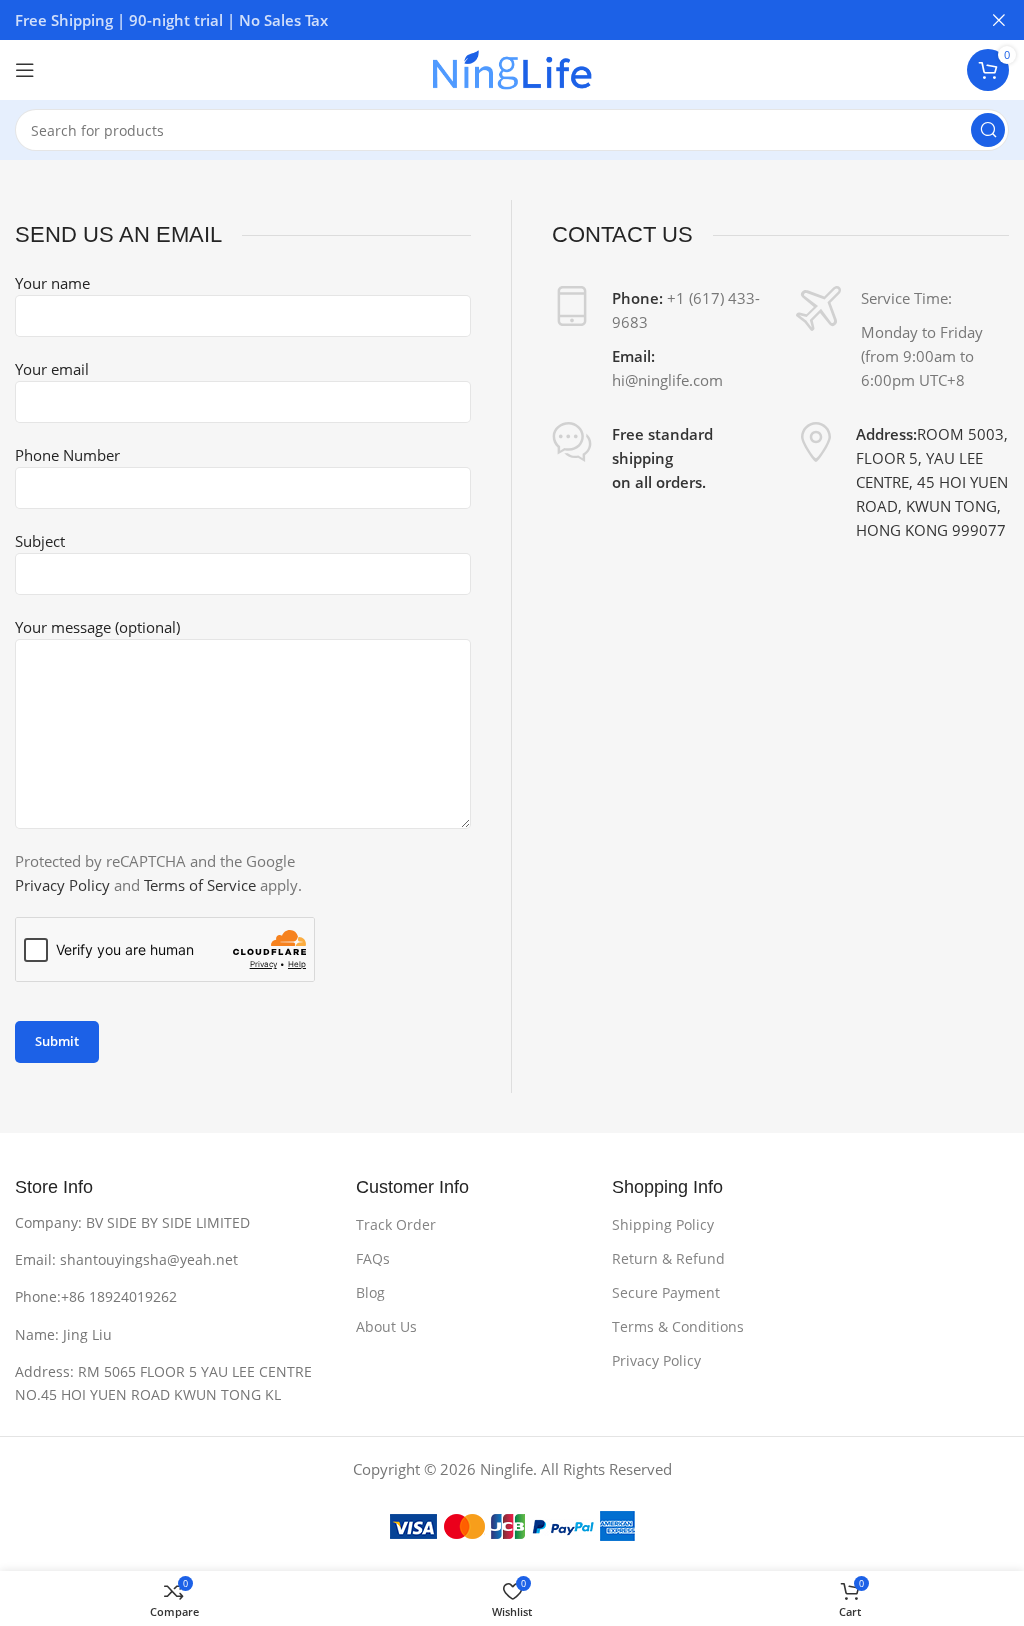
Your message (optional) (97, 627)
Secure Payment (666, 1292)
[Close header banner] (999, 20)
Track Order (396, 1224)
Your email (52, 369)
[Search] (988, 130)
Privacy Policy (62, 885)
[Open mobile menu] (25, 70)
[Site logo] (512, 68)
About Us (386, 1326)
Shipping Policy (663, 1224)
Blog (370, 1292)
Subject (40, 541)
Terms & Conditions (678, 1326)
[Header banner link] (482, 20)
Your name (52, 283)
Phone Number (67, 455)
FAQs (373, 1258)
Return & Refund (668, 1258)
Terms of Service (200, 885)
